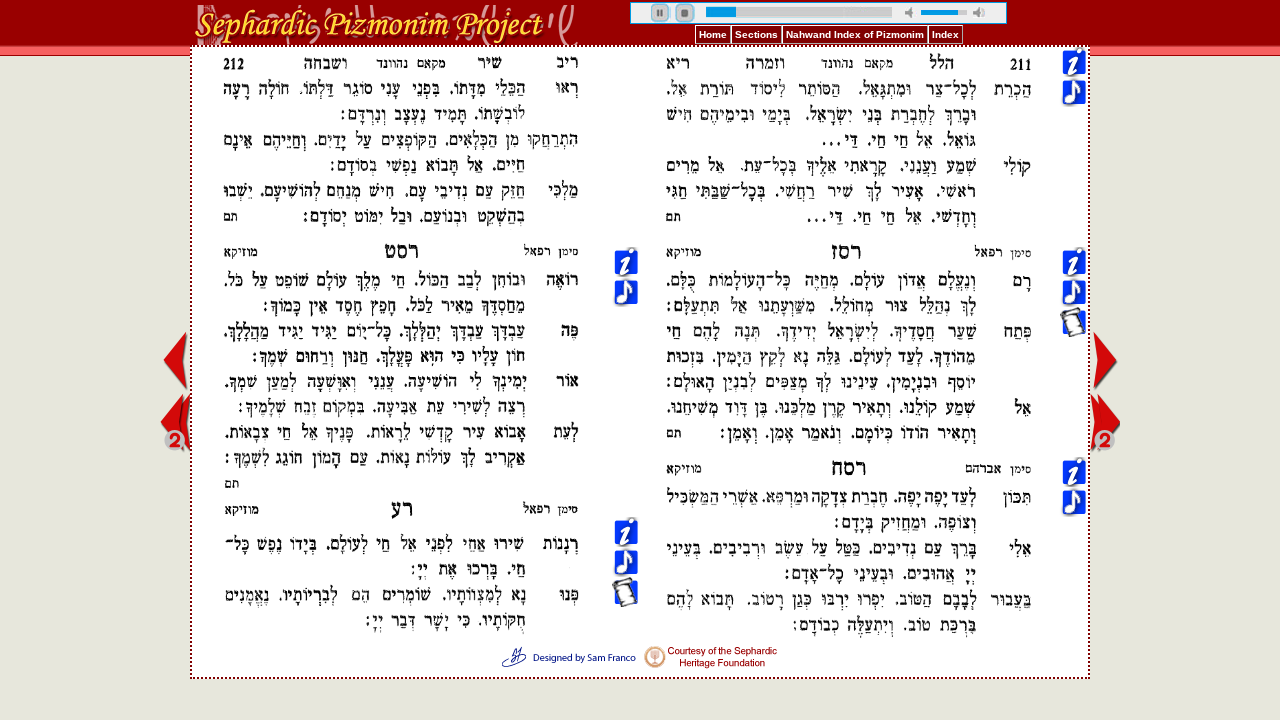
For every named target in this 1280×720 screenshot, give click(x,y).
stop (685, 13)
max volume (979, 12)
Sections (756, 34)
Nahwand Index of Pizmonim (855, 34)
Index (945, 34)
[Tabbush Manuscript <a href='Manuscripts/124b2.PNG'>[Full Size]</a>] (625, 191)
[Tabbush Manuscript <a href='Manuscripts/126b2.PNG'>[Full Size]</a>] (1073, 191)
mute (911, 12)
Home (713, 34)
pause (661, 13)
